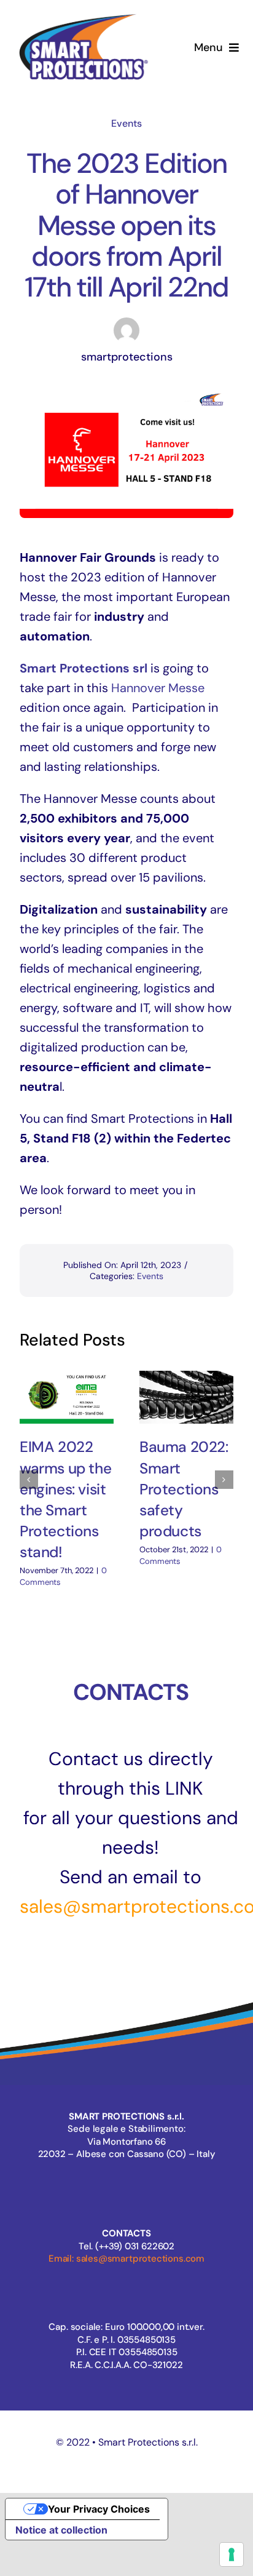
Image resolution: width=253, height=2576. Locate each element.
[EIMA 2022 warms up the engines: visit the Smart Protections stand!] (67, 1398)
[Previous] (29, 1480)
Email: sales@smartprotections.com (126, 2259)
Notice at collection (61, 2530)
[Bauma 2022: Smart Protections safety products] (186, 1398)
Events (126, 123)
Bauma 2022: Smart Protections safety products (184, 1489)
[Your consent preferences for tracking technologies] (232, 2554)
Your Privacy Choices (99, 2509)
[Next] (224, 1480)
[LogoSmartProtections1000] (83, 15)
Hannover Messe (158, 688)
